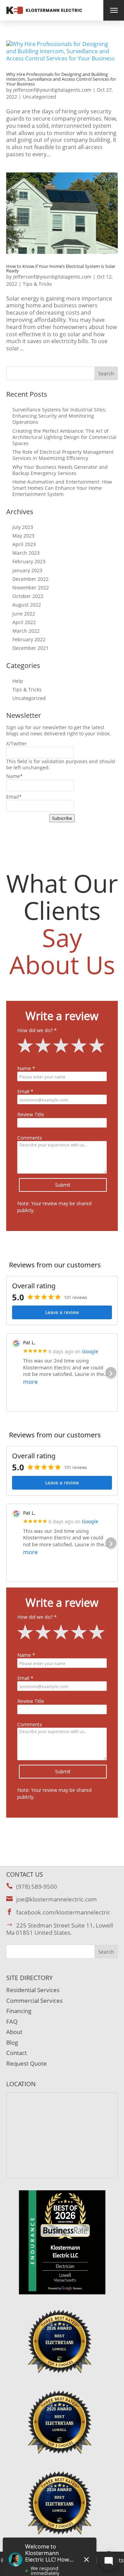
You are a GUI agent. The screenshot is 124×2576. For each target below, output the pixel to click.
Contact (17, 2053)
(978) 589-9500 (37, 1886)
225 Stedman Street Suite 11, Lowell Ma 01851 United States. (60, 1929)
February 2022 (29, 639)
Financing (19, 2011)
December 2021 (30, 648)
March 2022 (26, 631)
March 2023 (26, 553)
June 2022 (24, 614)
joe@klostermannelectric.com (56, 1899)
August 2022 (27, 605)
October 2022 (28, 596)
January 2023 (27, 570)
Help (18, 681)
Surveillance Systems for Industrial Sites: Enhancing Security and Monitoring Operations (59, 416)
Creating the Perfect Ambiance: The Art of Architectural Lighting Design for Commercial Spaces (64, 437)
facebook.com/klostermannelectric (63, 1912)
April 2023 (24, 544)
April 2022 (24, 622)
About (14, 2032)
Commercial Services (34, 2001)
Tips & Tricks (37, 284)
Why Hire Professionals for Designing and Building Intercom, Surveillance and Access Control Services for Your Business (61, 79)
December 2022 (30, 579)
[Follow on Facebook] (55, 1244)
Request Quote (27, 2063)
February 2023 (29, 561)
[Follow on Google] (69, 1244)
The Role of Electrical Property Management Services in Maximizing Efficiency (63, 455)
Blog (12, 2042)
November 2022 (31, 587)
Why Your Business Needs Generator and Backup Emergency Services (60, 470)
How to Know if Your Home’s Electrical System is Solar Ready (61, 269)
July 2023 (23, 527)
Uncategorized (39, 97)
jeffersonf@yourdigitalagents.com (52, 90)
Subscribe (62, 818)
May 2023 (23, 536)
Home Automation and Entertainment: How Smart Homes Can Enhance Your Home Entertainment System (62, 488)
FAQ (12, 2021)
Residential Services (33, 1990)
